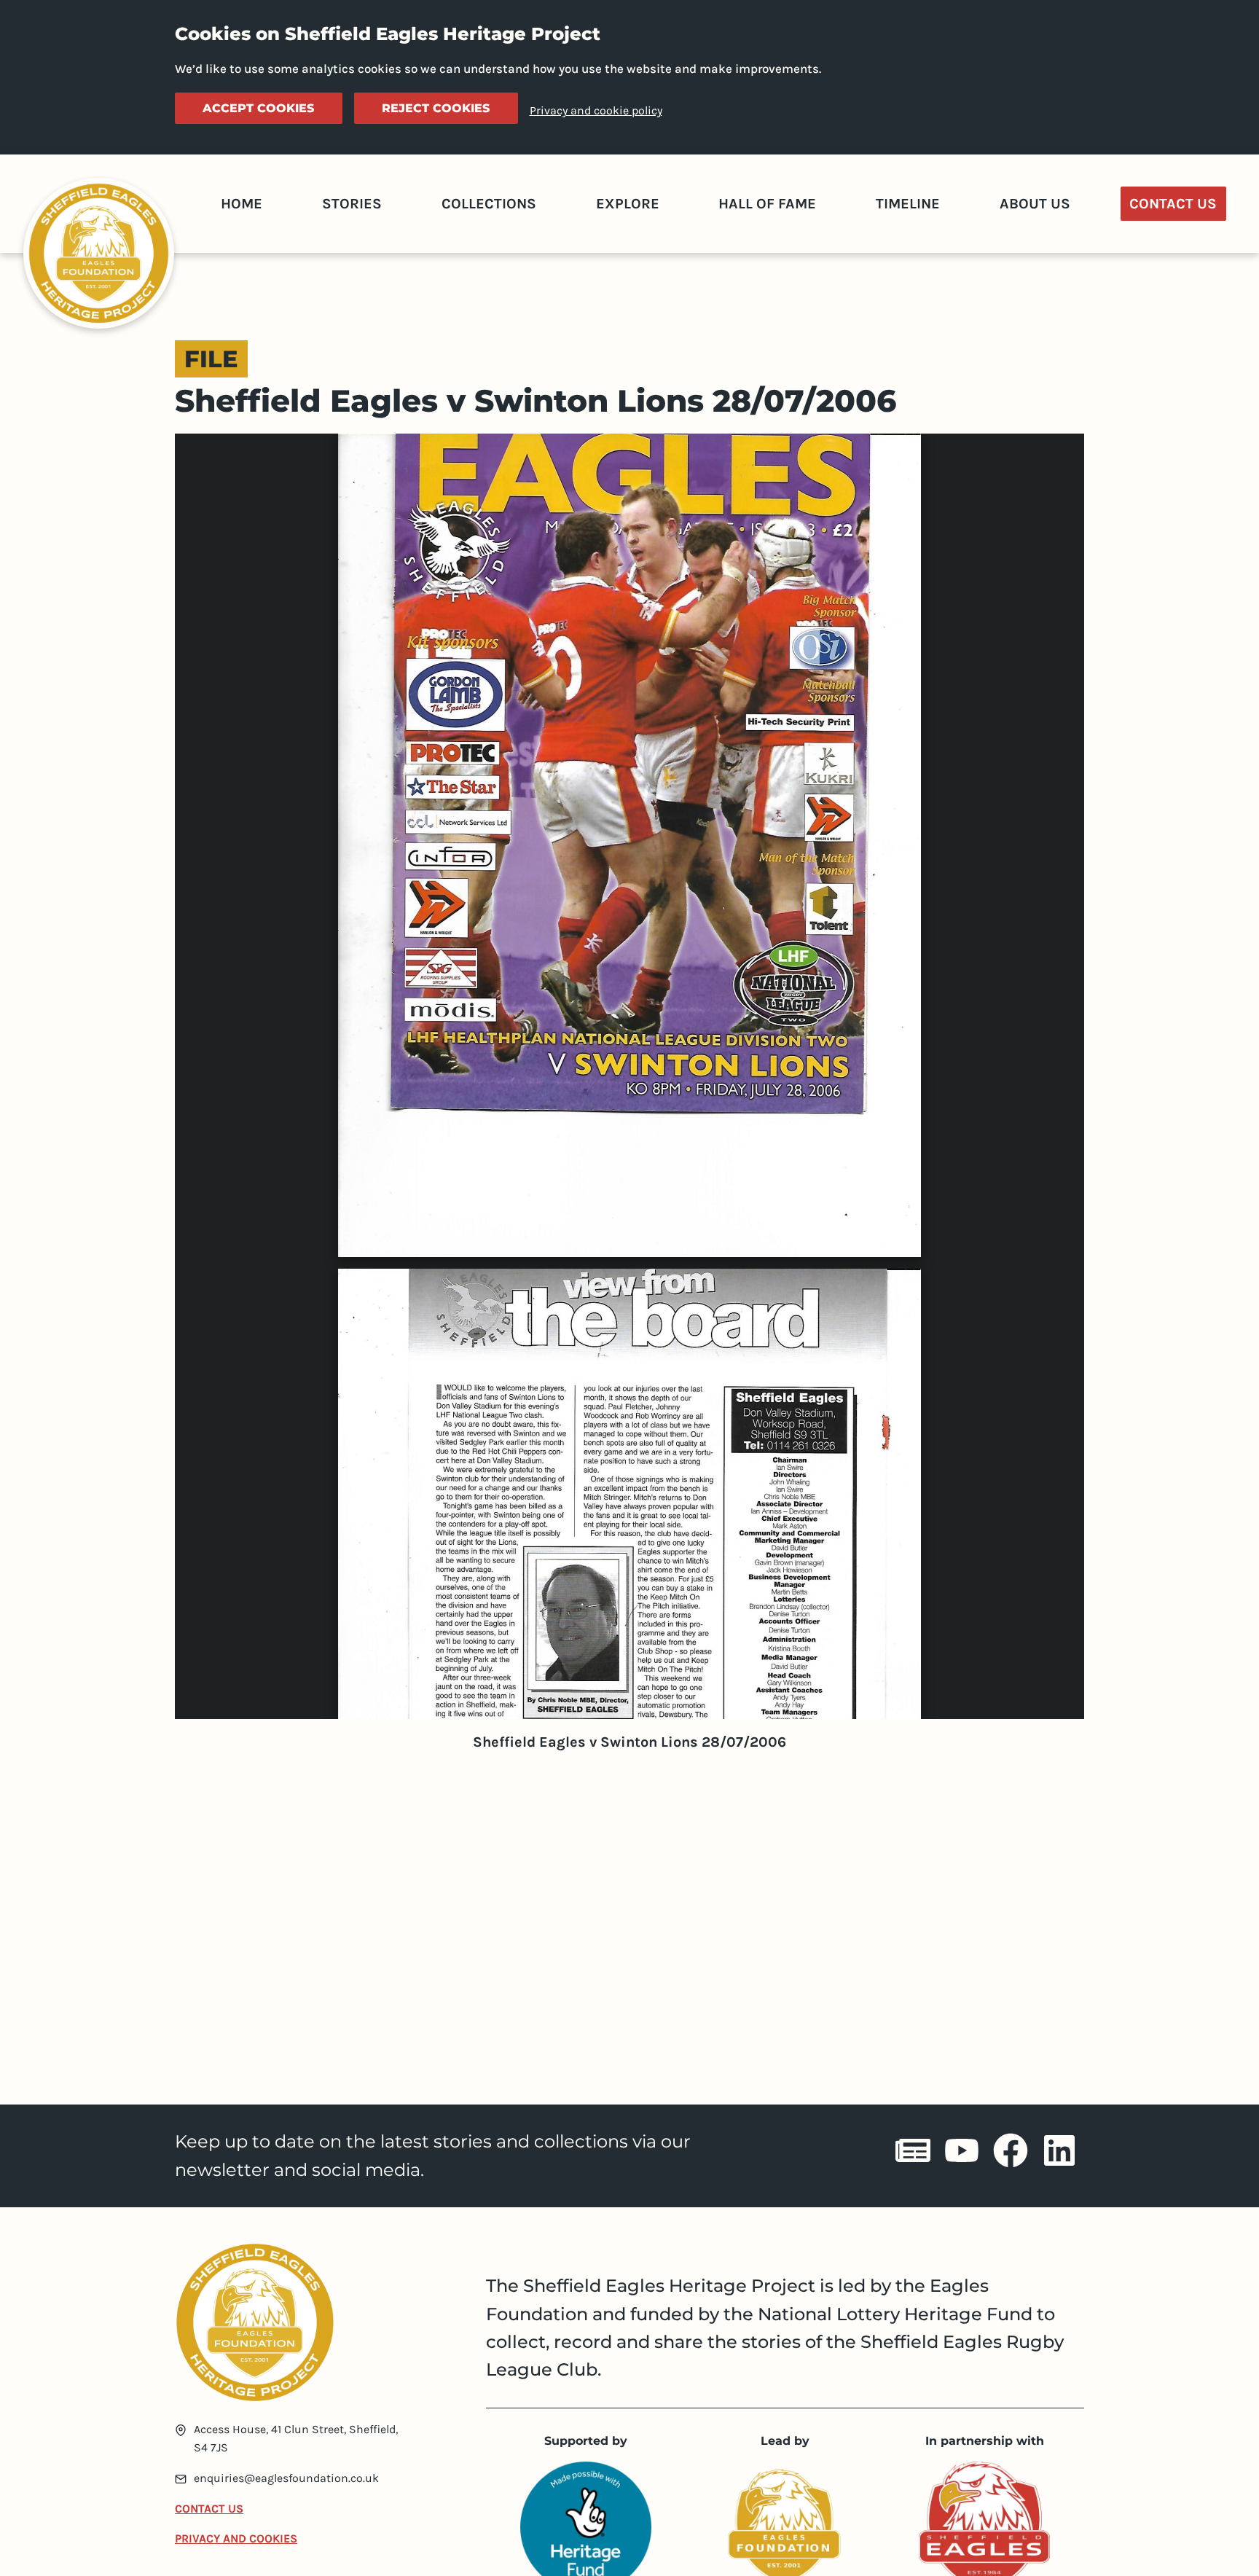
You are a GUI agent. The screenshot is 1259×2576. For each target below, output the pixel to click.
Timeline (908, 204)
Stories (352, 204)
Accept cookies (258, 108)
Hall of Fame (767, 204)
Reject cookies (436, 108)
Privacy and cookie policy (596, 110)
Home (242, 204)
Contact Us (1173, 204)
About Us (1035, 204)
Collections (489, 204)
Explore (628, 204)
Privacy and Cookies (236, 2538)
